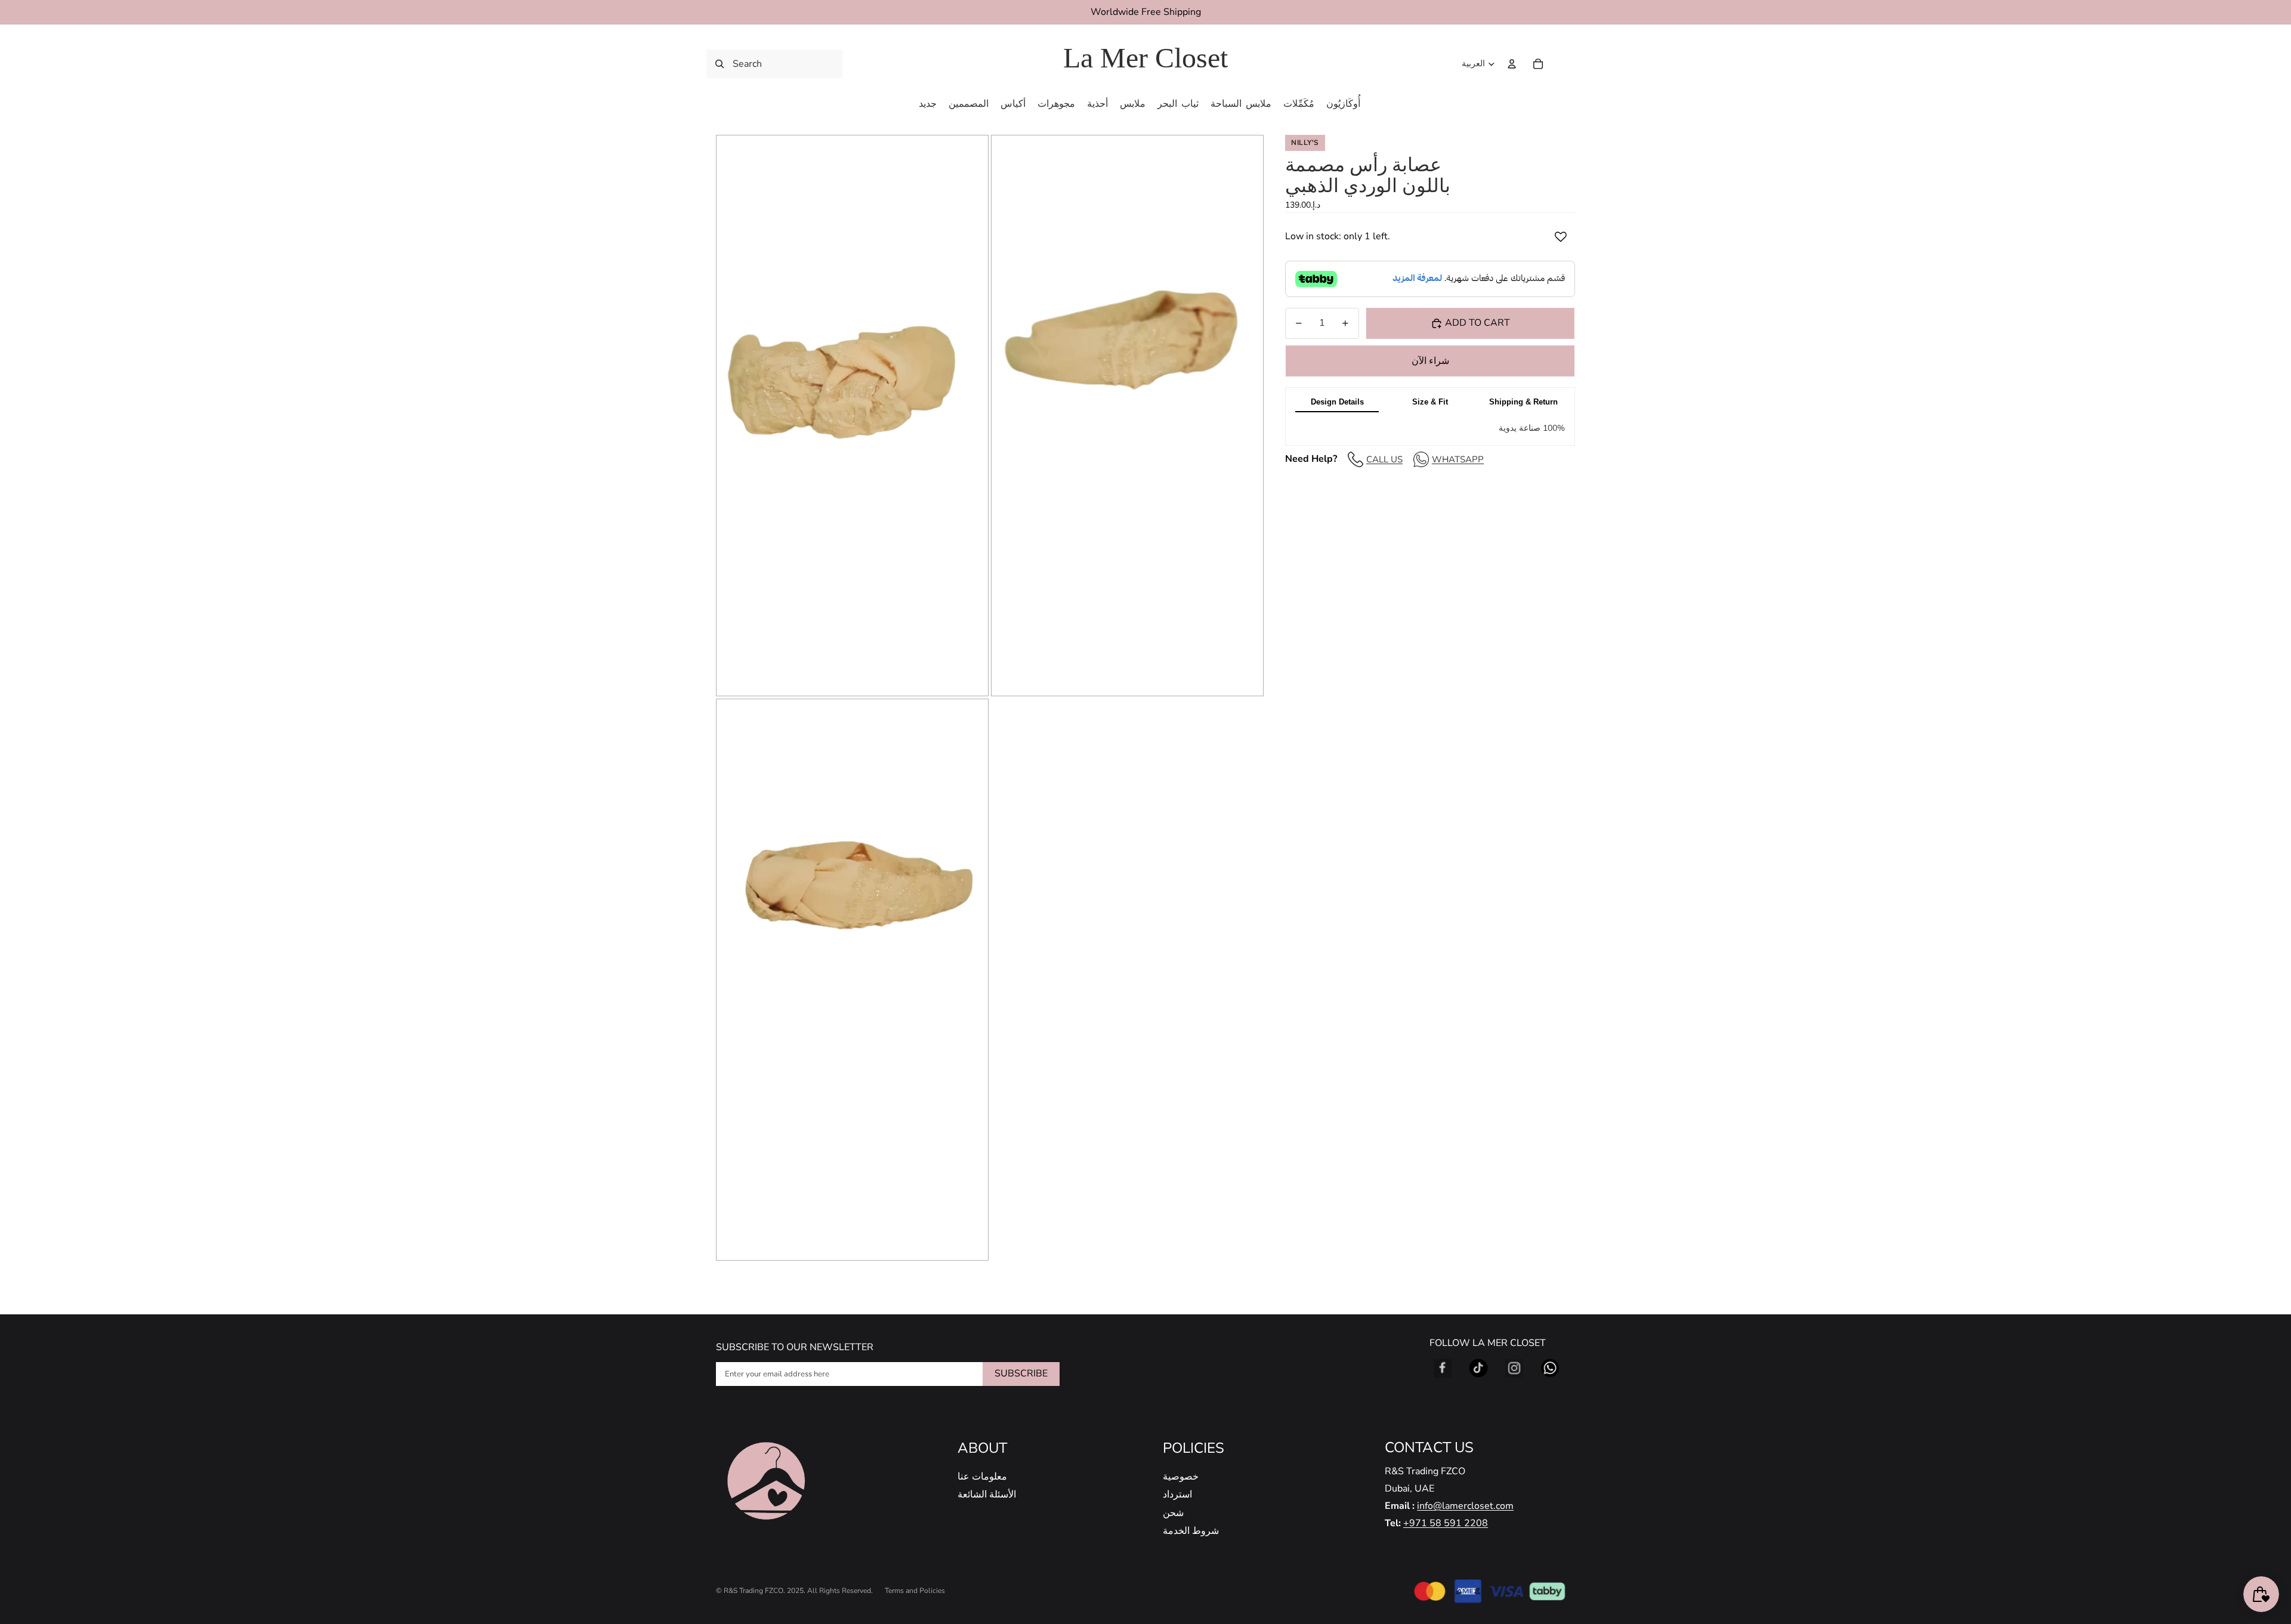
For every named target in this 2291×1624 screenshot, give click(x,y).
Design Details (1337, 402)
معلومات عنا (982, 1477)
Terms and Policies (915, 1591)
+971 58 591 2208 (1446, 1523)
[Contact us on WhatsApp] (1550, 1368)
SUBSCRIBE (1021, 1373)
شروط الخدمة (1191, 1531)
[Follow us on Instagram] (1514, 1368)
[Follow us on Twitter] (1478, 1368)
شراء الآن (1430, 361)
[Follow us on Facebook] (1443, 1368)
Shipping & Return (1523, 402)
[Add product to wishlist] (1561, 237)
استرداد (1177, 1495)
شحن (1173, 1513)
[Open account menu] (1512, 64)
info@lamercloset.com (1465, 1506)
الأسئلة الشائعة (987, 1495)
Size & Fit (1430, 402)
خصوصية (1181, 1477)
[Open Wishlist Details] (1563, 64)
